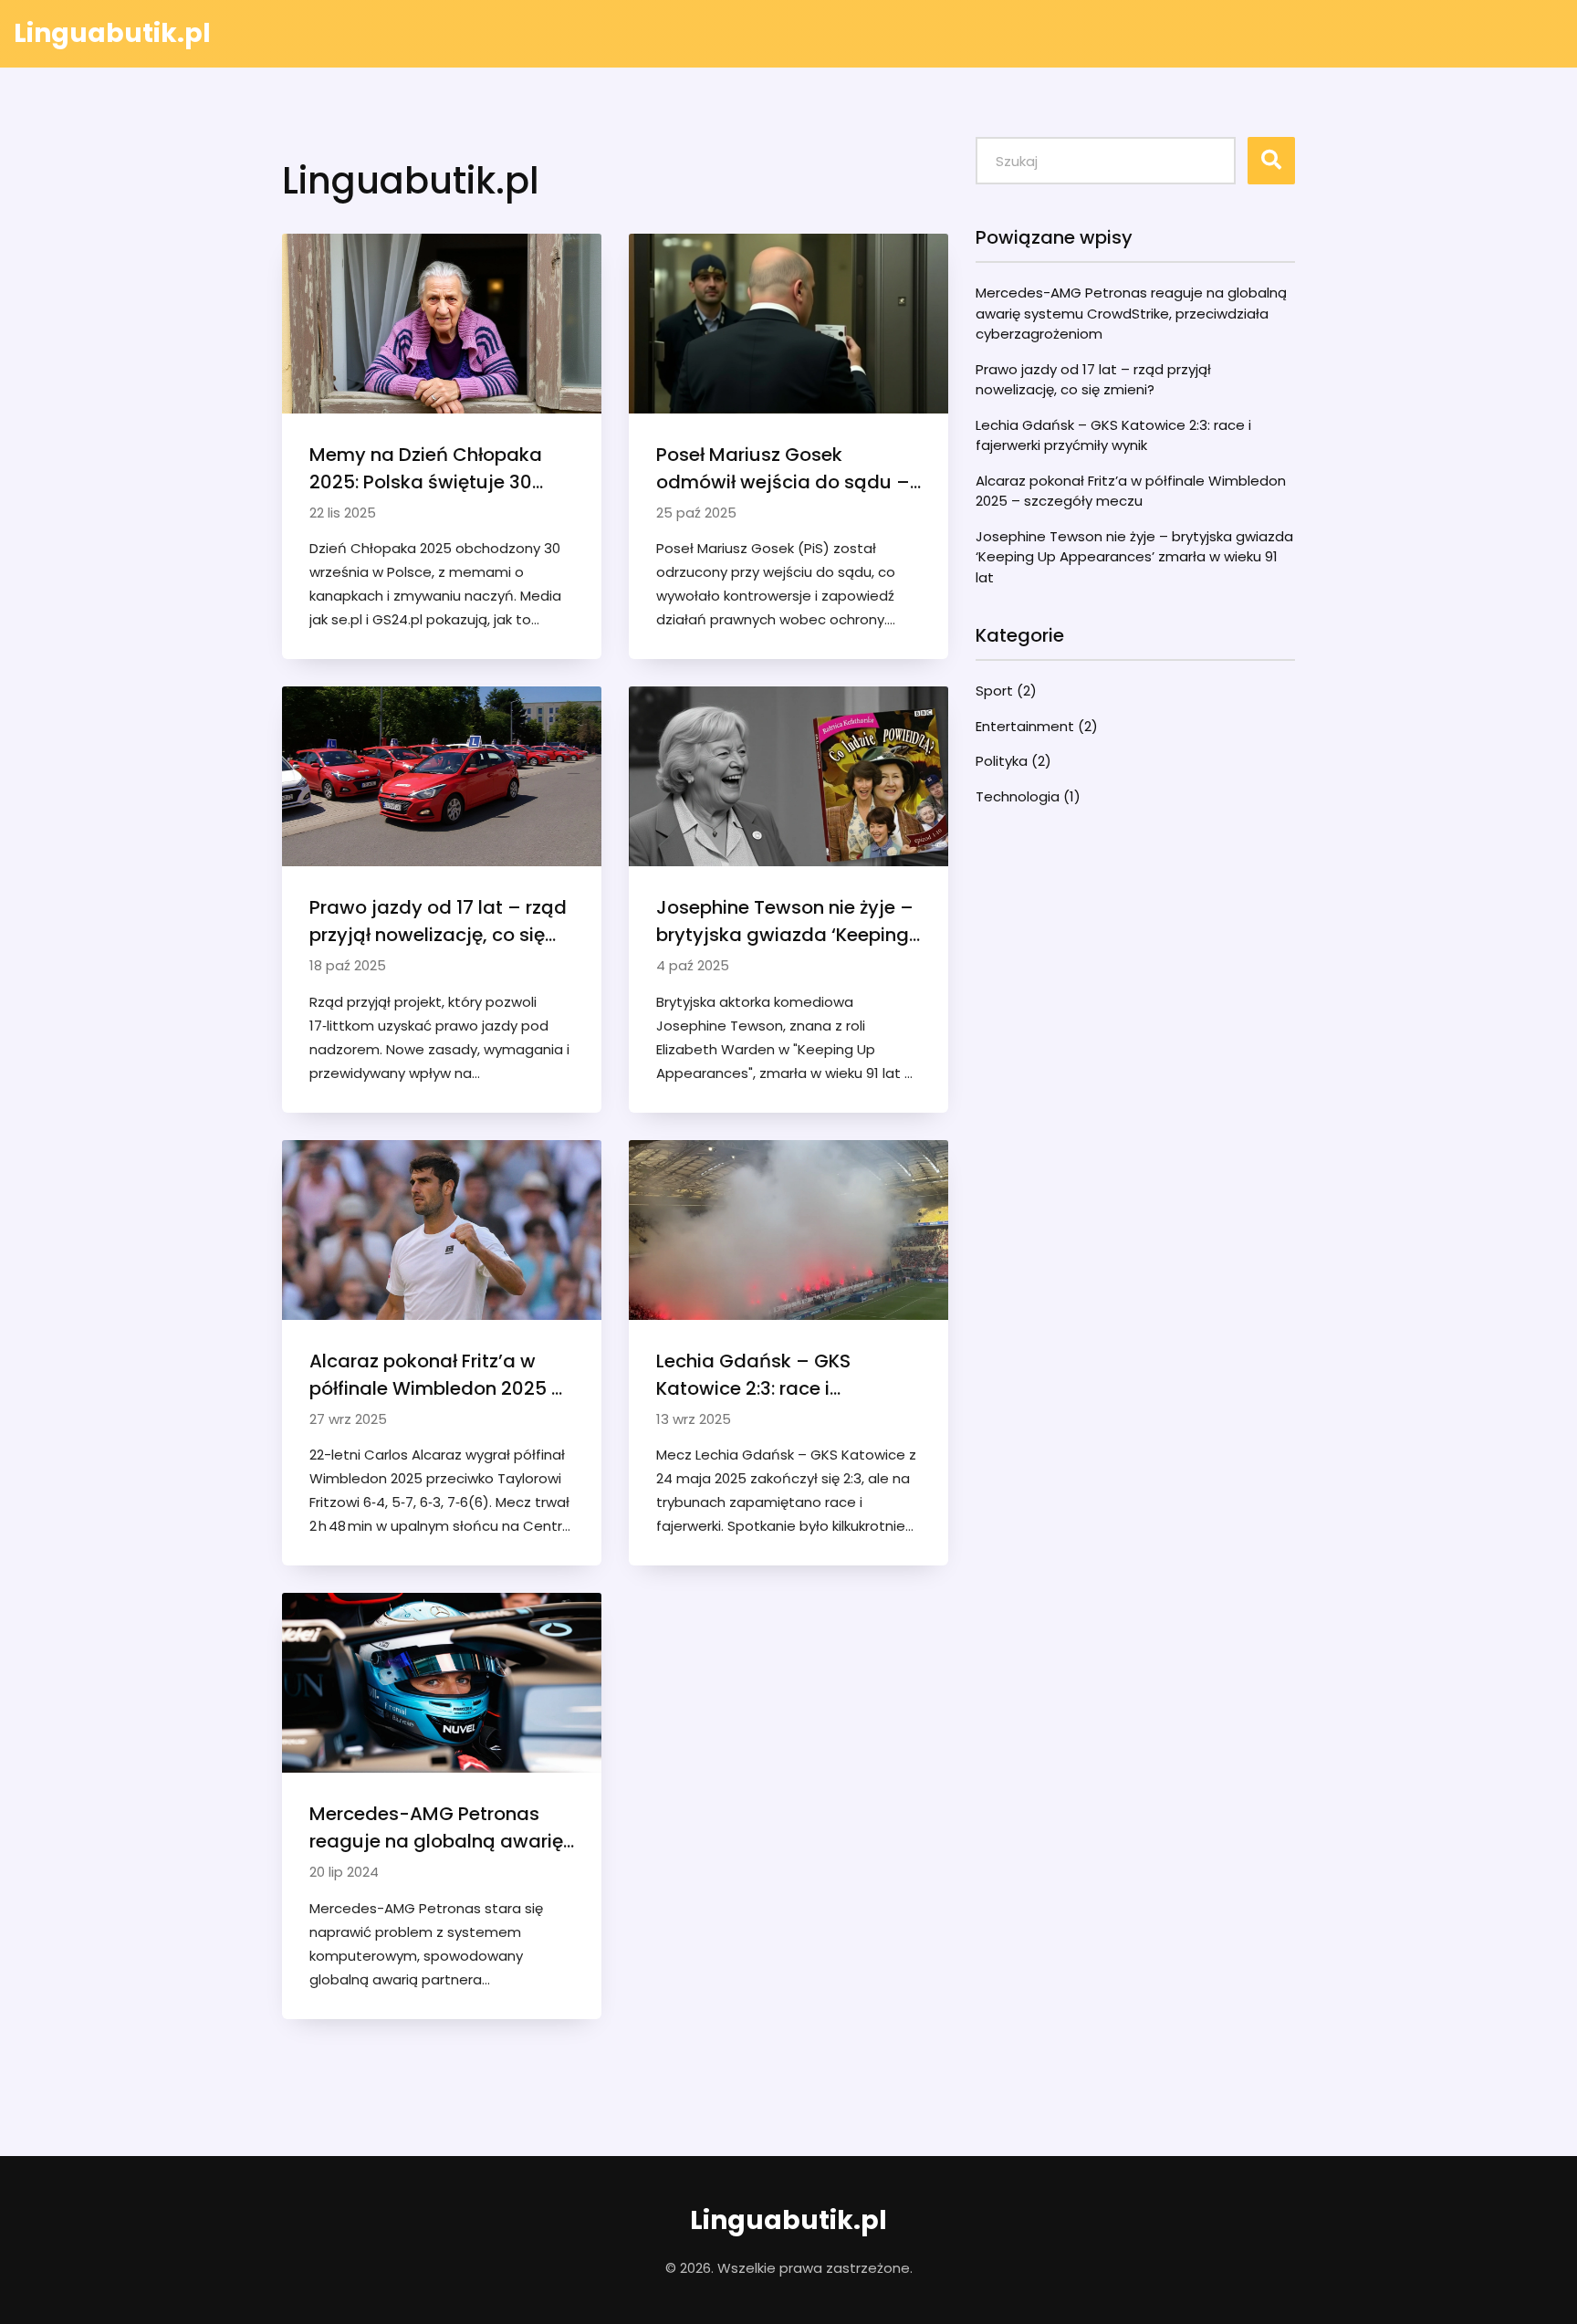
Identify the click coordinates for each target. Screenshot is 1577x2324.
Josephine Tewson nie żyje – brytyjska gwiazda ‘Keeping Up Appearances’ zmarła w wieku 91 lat (785, 921)
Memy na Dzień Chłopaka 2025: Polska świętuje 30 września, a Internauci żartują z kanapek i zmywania (426, 469)
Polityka (1013, 761)
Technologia (1028, 796)
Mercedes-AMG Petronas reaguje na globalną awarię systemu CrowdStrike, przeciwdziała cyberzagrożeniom (436, 1828)
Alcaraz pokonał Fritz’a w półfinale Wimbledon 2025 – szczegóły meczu (437, 1375)
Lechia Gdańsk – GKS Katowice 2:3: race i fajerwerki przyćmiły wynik (775, 1375)
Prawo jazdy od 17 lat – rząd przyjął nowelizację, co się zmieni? (438, 921)
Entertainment (1037, 726)
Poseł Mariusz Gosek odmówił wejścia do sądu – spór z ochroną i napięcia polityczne (783, 469)
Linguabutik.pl (112, 33)
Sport (1006, 691)
